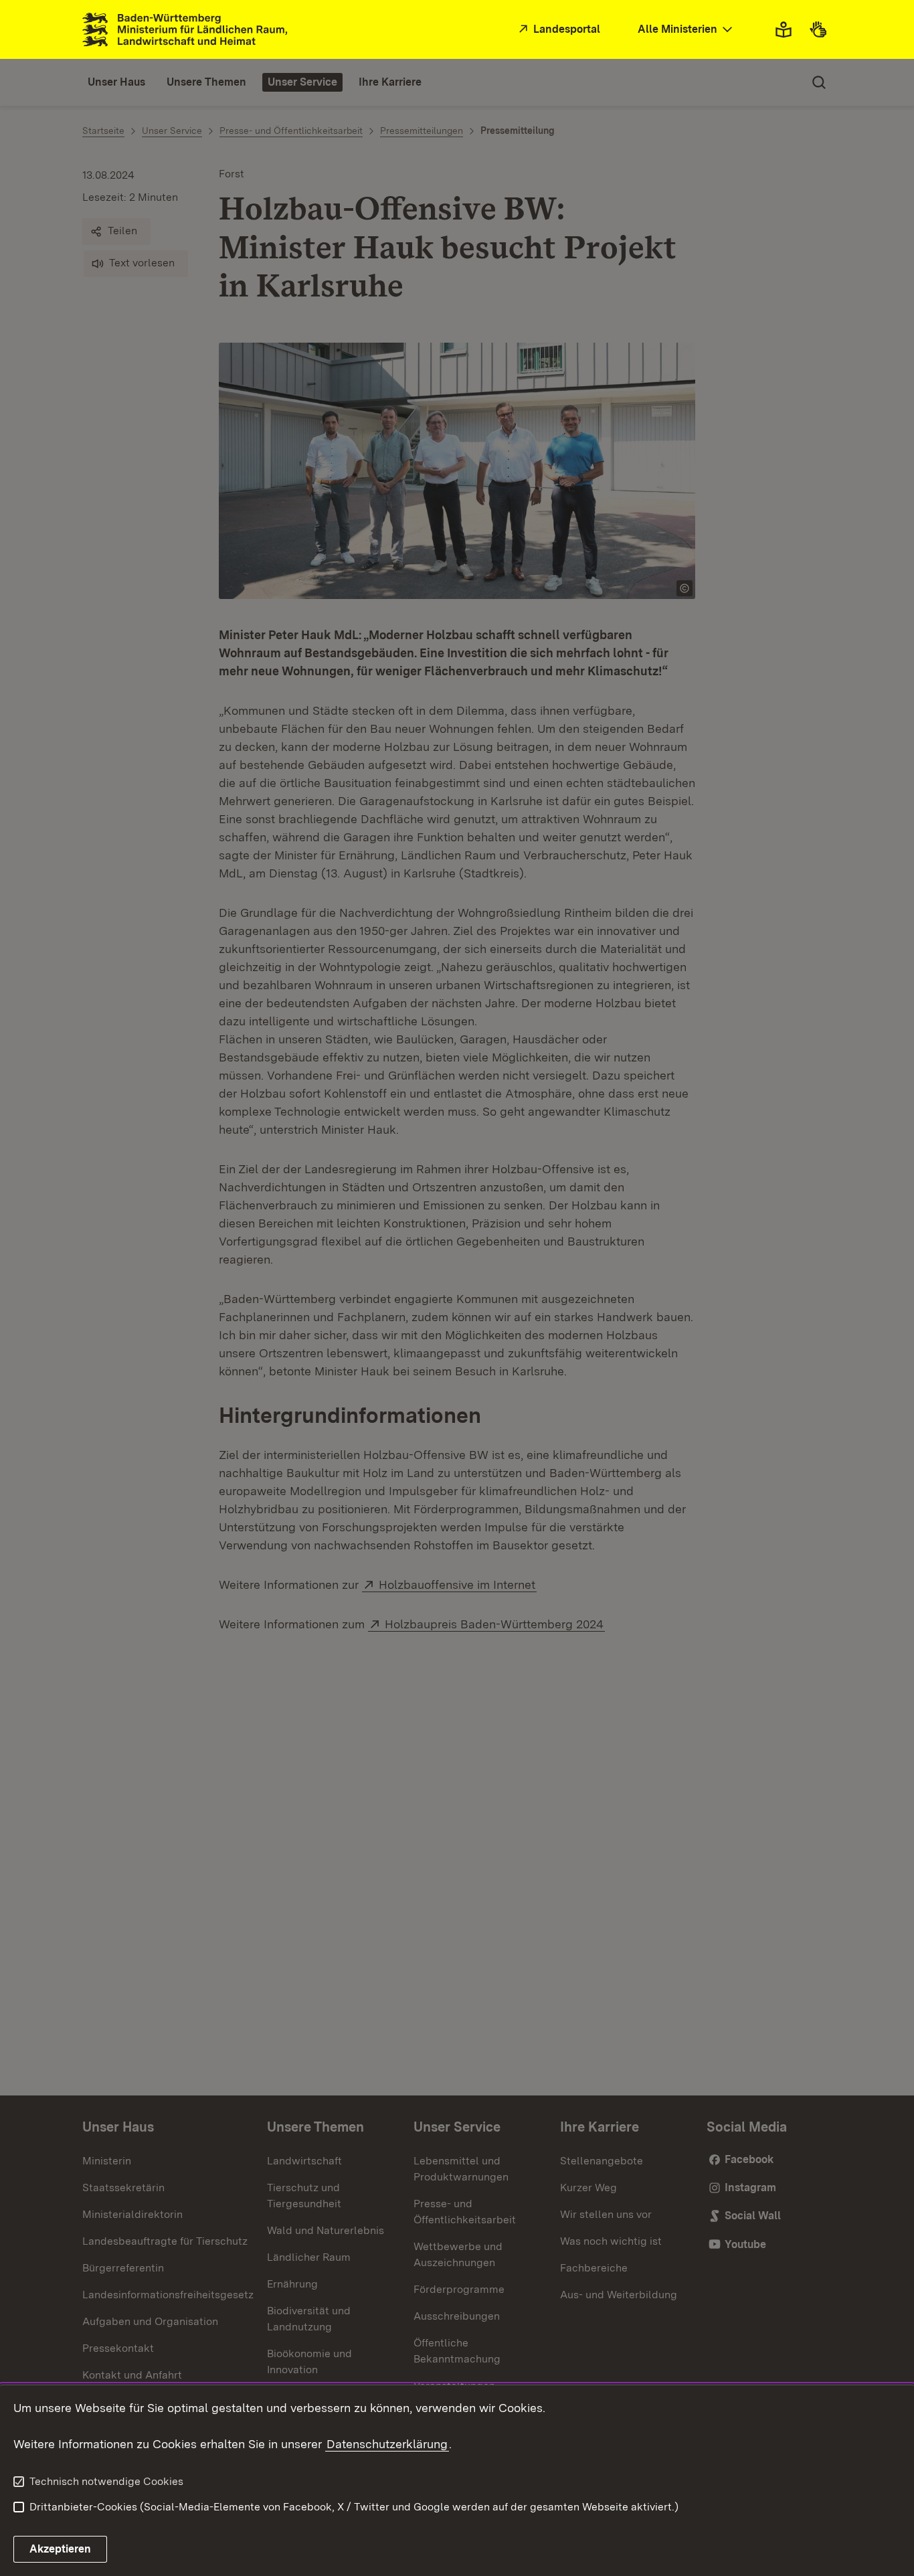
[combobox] (687, 30)
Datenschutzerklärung (387, 2444)
